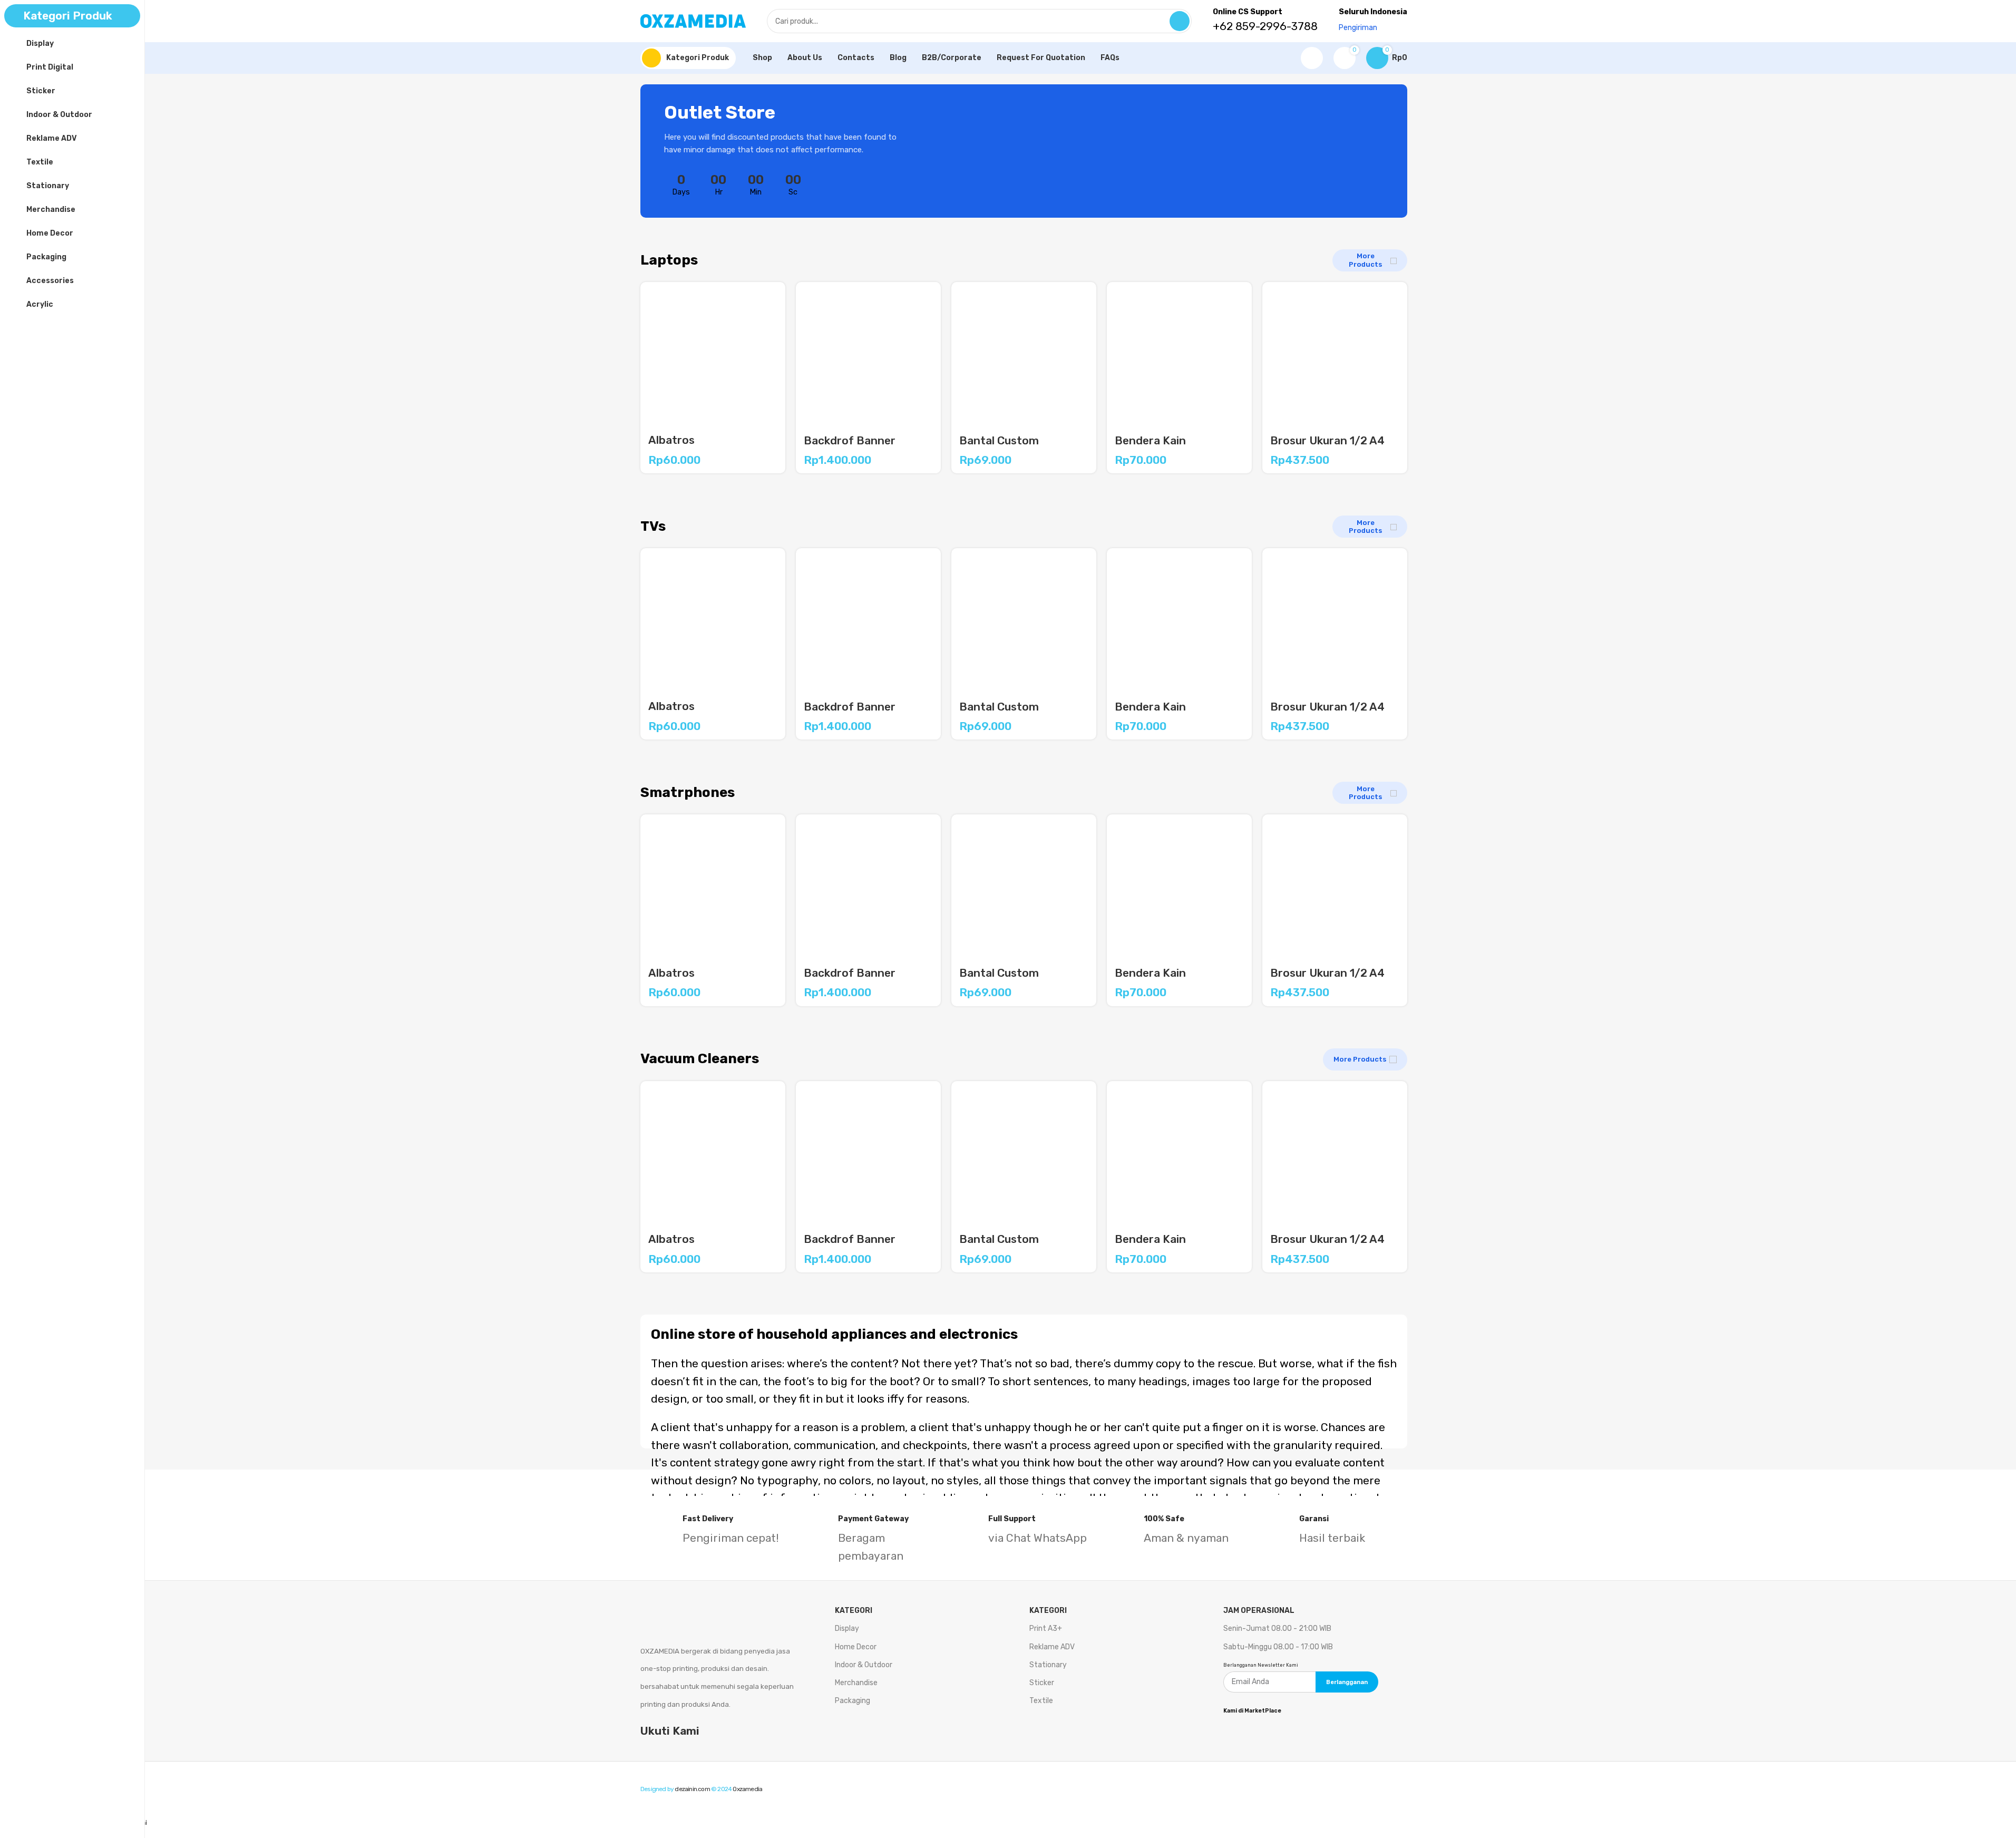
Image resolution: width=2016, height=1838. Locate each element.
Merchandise (856, 1683)
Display (847, 1628)
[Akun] (1312, 58)
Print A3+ (1046, 1628)
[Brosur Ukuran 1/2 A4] (1335, 354)
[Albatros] (713, 354)
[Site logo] (693, 20)
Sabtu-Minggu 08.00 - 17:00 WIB (1278, 1647)
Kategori (1048, 1611)
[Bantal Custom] (1024, 354)
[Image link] (696, 1611)
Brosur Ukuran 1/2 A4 (1327, 440)
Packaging (853, 1701)
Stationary (1048, 1665)
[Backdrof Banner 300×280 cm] (868, 354)
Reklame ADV (1052, 1647)
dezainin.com (692, 1789)
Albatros (671, 440)
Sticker (1042, 1683)
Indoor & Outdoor (864, 1665)
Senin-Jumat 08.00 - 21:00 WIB (1277, 1628)
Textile (1041, 1701)
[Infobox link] (713, 1531)
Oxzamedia (747, 1789)
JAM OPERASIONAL (1259, 1611)
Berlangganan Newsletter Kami (1261, 1665)
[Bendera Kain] (1179, 354)
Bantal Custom (999, 440)
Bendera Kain (1150, 440)
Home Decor (856, 1647)
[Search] (1180, 21)
